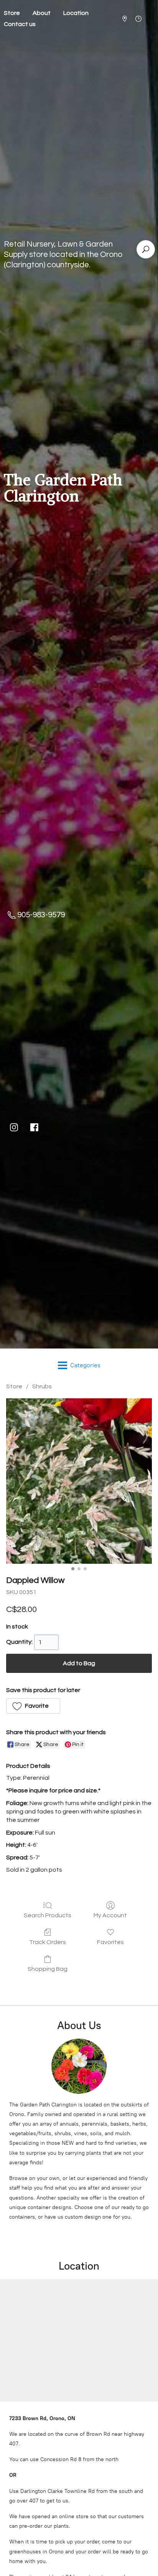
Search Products (48, 1915)
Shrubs (42, 1386)
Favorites (110, 1942)
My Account (110, 1915)
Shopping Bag (48, 1969)
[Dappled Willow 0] (79, 1481)
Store (14, 1386)
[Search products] (146, 249)
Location (76, 13)
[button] (33, 1706)
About (42, 13)
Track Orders (48, 1942)
